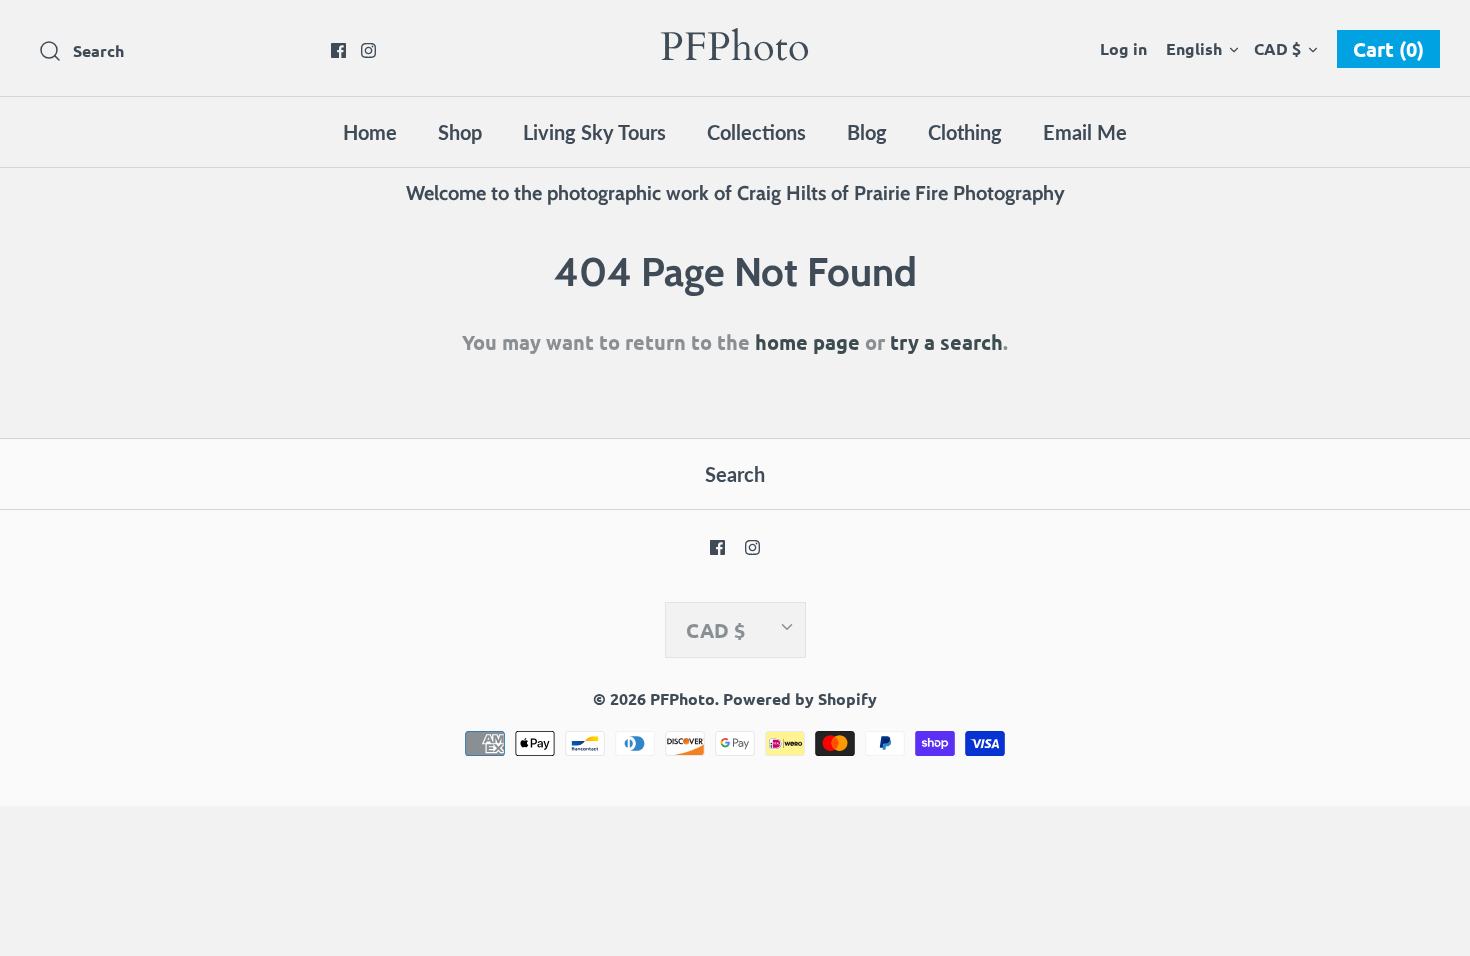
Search (735, 474)
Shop (460, 132)
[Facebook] (338, 50)
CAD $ (1277, 48)
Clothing (965, 132)
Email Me (1085, 132)
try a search (946, 342)
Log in (1123, 48)
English (1194, 48)
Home (370, 132)
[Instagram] (368, 50)
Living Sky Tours (594, 132)
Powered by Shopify (800, 698)
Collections (756, 132)
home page (807, 342)
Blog (867, 132)
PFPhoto (682, 698)
